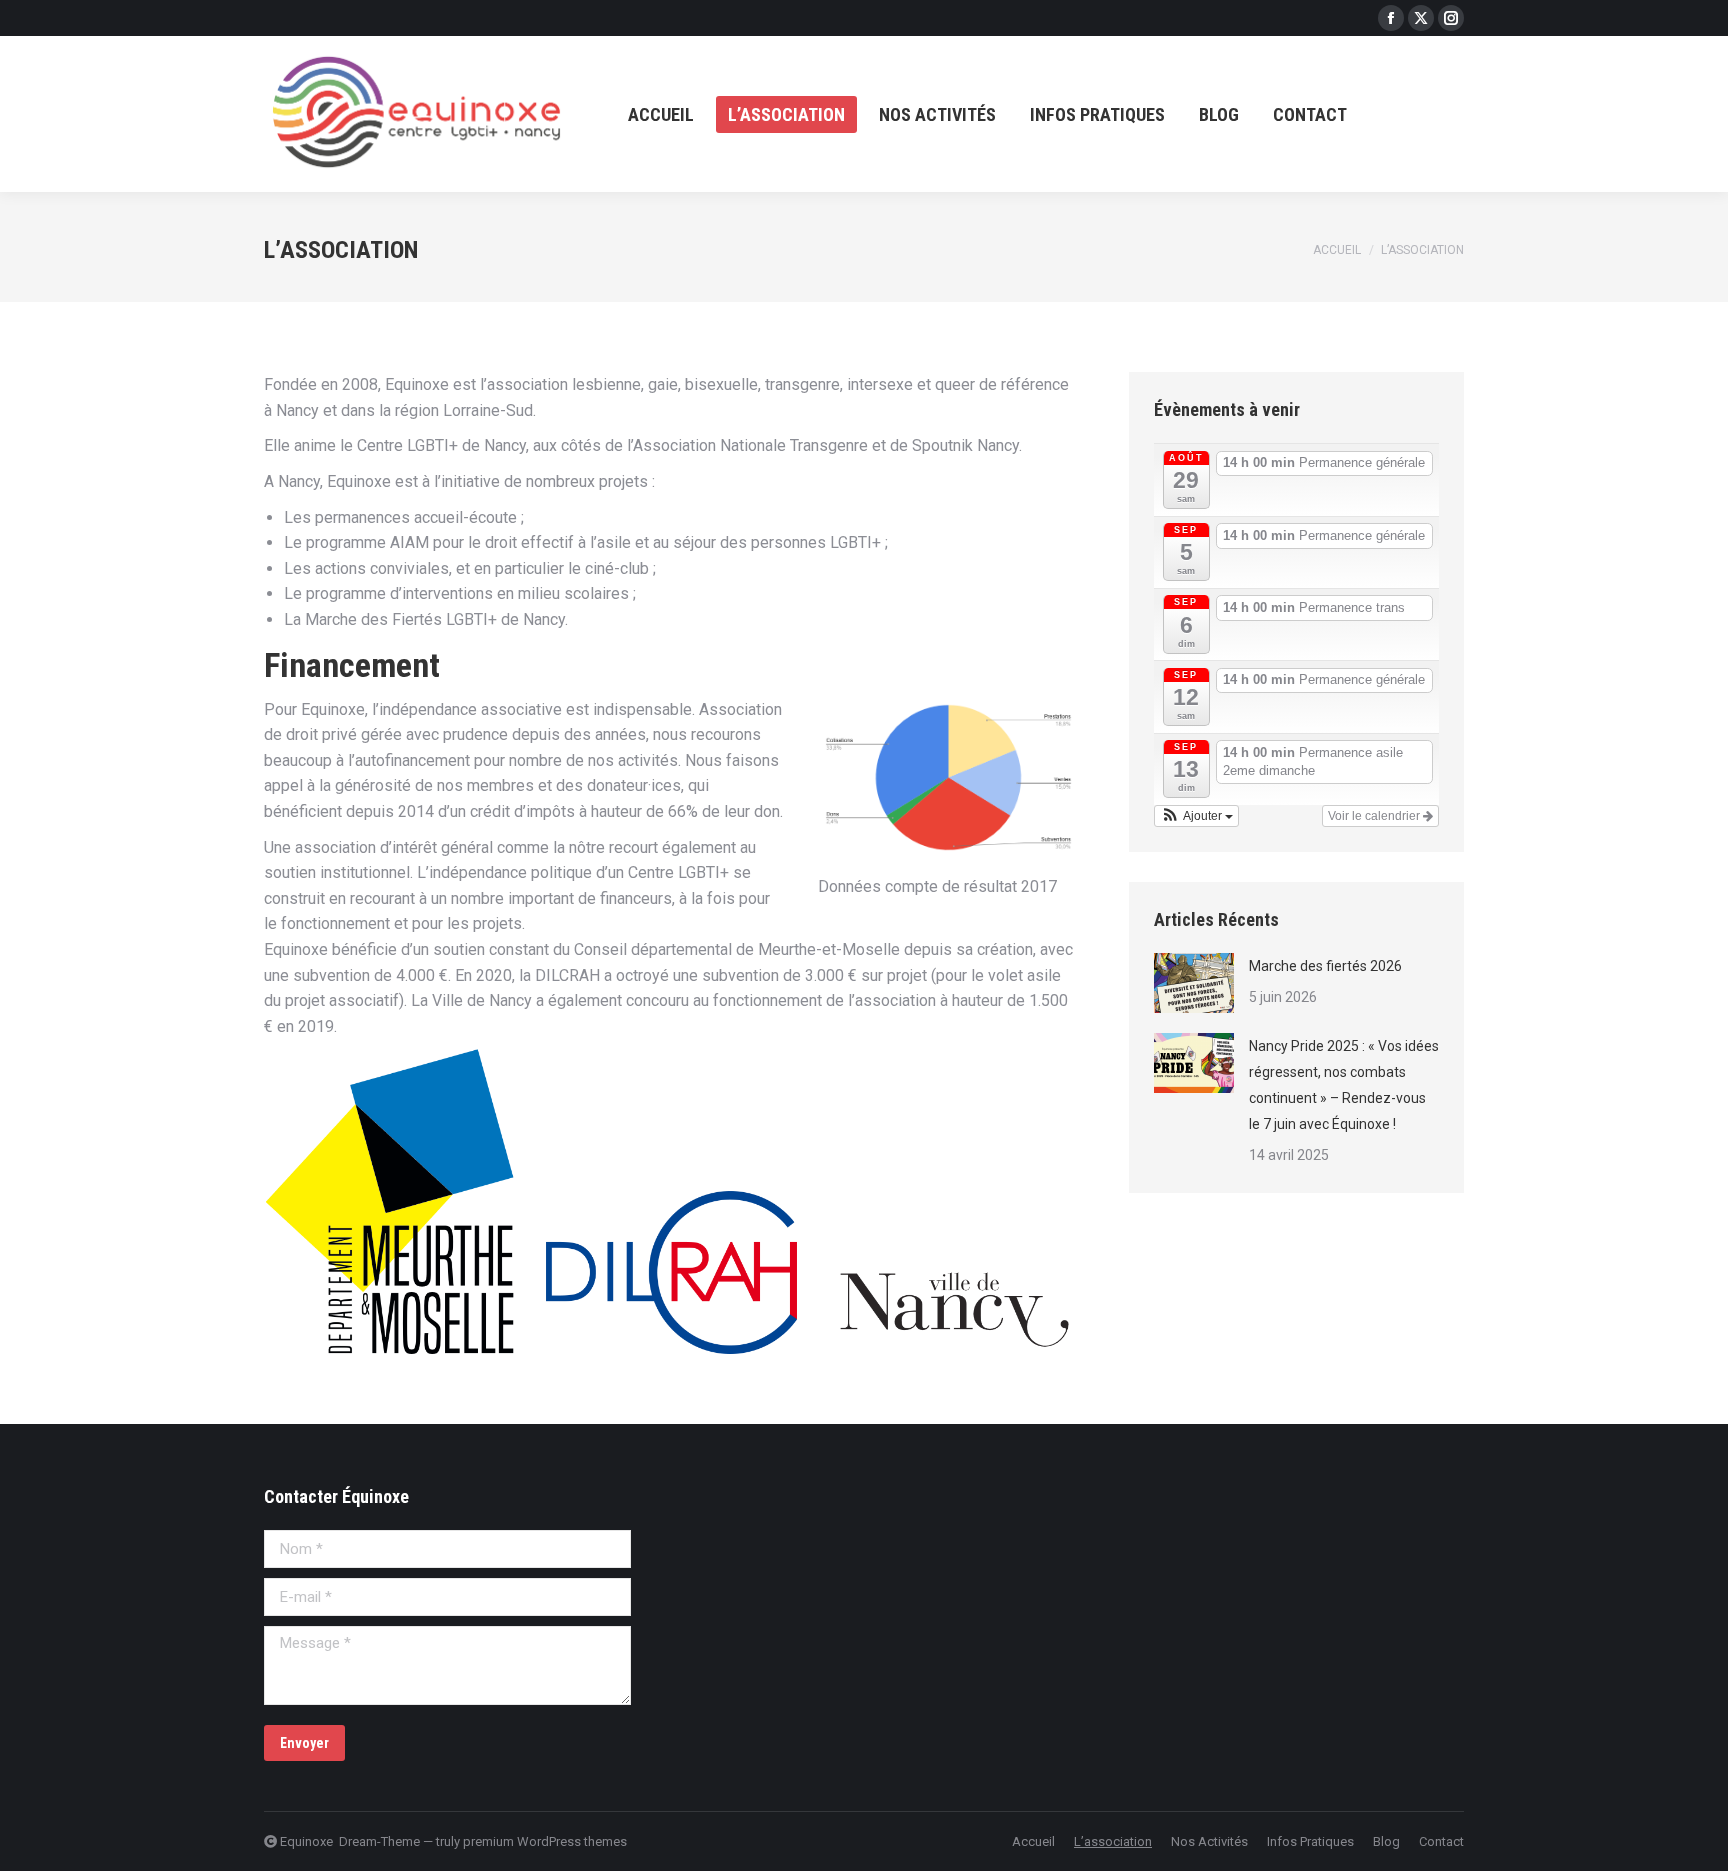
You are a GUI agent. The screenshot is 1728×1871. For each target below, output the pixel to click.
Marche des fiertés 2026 (1325, 966)
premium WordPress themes (545, 1841)
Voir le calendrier (1375, 816)
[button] (1196, 816)
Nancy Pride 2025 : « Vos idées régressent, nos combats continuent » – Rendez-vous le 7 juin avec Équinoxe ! (1344, 1085)
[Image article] (1194, 983)
